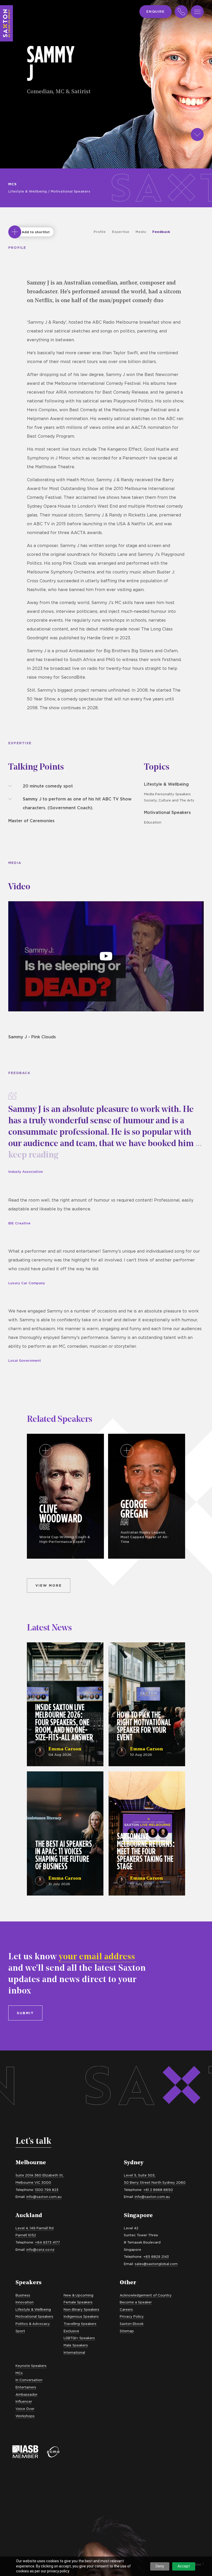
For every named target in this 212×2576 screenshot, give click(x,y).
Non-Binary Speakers (81, 2309)
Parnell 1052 (26, 2235)
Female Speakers (78, 2302)
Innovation (25, 2302)
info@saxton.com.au (44, 2197)
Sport (20, 2331)
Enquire (156, 11)
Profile (100, 232)
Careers (126, 2309)
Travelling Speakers (80, 2324)
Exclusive (71, 2331)
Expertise (121, 232)
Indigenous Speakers (81, 2316)
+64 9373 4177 (47, 2242)
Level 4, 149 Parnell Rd (35, 2228)
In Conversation (29, 2380)
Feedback (161, 232)
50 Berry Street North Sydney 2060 (155, 2182)
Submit (25, 2013)
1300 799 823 (47, 2190)
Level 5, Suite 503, (140, 2175)
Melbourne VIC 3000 (33, 2182)
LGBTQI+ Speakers (79, 2338)
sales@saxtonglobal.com (156, 2264)
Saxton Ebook (132, 2324)
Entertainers (26, 2387)
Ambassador (26, 2394)
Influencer (24, 2401)
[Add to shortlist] (15, 232)
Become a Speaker (136, 2302)
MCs (13, 184)
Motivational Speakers (70, 191)
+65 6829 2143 (156, 2256)
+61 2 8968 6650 (158, 2190)
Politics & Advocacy (33, 2324)
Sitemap (127, 2331)
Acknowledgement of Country (146, 2295)
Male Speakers (76, 2345)
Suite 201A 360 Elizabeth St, (40, 2175)
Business (23, 2295)
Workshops (25, 2416)
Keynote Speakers (31, 2366)
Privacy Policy (132, 2316)
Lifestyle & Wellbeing (28, 191)
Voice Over (25, 2409)
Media (141, 232)
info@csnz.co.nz (40, 2249)
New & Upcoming (78, 2295)
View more (49, 1585)
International (74, 2352)
